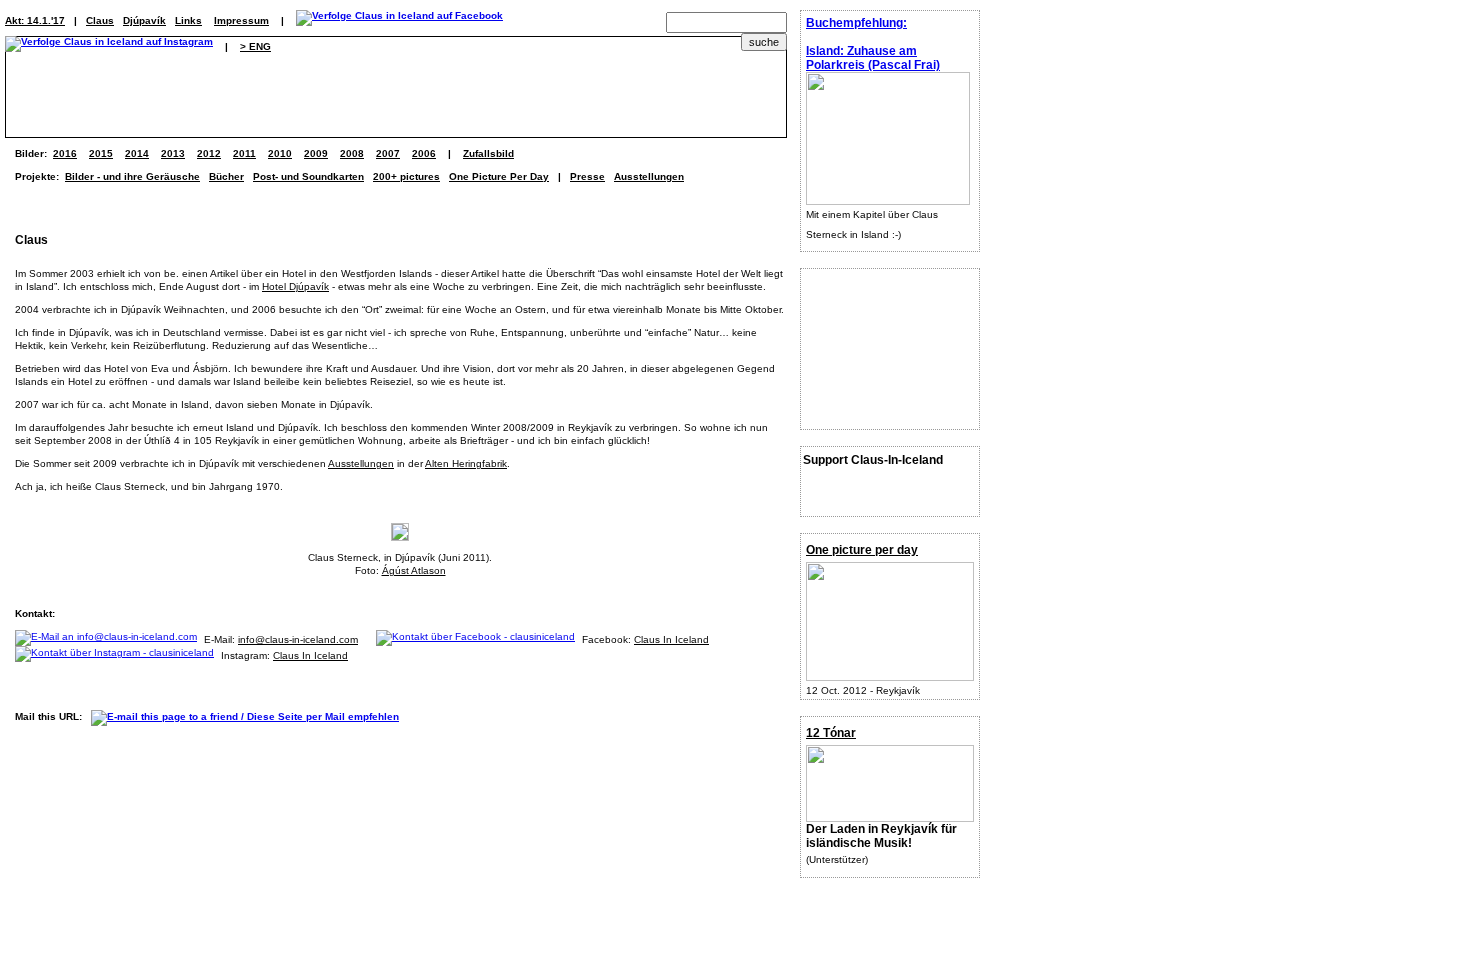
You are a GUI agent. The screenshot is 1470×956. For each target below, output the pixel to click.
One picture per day (862, 550)
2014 (137, 153)
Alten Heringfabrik (466, 463)
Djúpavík (144, 20)
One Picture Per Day (499, 176)
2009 (316, 153)
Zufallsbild (488, 153)
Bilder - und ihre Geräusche (132, 176)
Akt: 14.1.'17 (35, 20)
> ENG (255, 46)
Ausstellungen (649, 176)
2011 (244, 153)
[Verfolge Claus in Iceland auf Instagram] (109, 46)
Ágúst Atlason (414, 570)
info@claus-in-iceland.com (298, 639)
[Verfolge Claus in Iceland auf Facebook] (399, 20)
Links (188, 20)
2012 (209, 153)
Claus (100, 20)
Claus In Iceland (671, 639)
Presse (587, 176)
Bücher (226, 176)
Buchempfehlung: (856, 23)
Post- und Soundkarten (308, 176)
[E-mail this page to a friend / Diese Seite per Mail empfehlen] (250, 716)
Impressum (241, 20)
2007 (388, 153)
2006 (424, 153)
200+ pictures (406, 176)
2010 (280, 153)
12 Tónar (831, 733)
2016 (65, 153)
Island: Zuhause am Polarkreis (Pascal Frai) (873, 58)
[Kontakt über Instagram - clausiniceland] (118, 655)
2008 (352, 153)
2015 (101, 153)
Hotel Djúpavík (295, 286)
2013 (173, 153)
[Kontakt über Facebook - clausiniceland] (479, 639)
